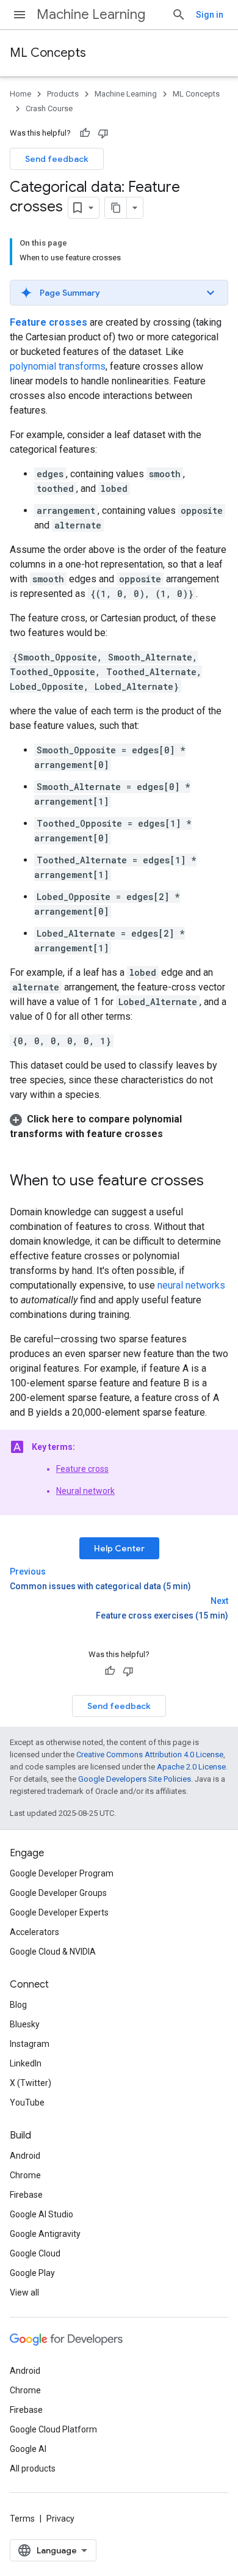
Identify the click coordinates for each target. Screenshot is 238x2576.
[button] (119, 293)
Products (63, 94)
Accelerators (34, 1932)
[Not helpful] (103, 133)
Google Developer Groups (58, 1893)
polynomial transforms (58, 366)
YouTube (27, 2102)
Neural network (85, 1491)
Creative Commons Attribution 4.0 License (150, 1755)
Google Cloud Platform (53, 2429)
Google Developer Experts (59, 1912)
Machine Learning (91, 14)
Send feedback (57, 159)
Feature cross (82, 1469)
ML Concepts (48, 53)
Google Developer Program (62, 1873)
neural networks (191, 1285)
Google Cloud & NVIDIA (53, 1952)
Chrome (25, 2175)
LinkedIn (26, 2063)
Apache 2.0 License (191, 1767)
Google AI (28, 2449)
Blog (18, 2005)
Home (20, 94)
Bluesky (25, 2024)
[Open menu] (20, 15)
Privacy (60, 2519)
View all (24, 2292)
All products (33, 2468)
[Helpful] (85, 133)
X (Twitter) (31, 2083)
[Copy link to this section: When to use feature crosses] (216, 1182)
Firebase (26, 2195)
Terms (22, 2519)
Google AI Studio (41, 2214)
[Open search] (179, 15)
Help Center (119, 1548)
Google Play (32, 2273)
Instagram (30, 2044)
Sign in (210, 15)
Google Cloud (35, 2253)
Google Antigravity (45, 2234)
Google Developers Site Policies (135, 1779)
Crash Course (49, 108)
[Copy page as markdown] (116, 208)
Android (25, 2156)
